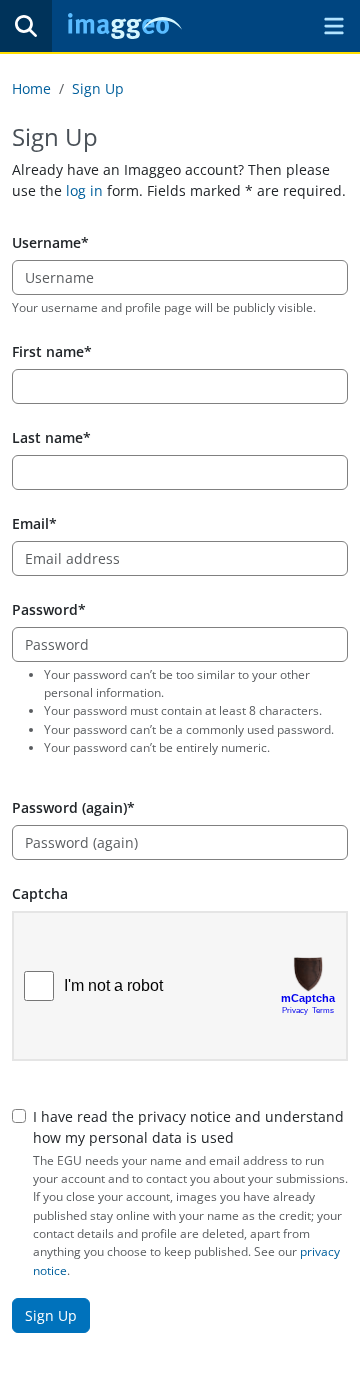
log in (84, 190)
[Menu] (334, 26)
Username (46, 242)
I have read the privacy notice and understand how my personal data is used (188, 1127)
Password (45, 609)
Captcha (40, 893)
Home (31, 88)
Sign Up (98, 88)
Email (30, 523)
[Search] (26, 26)
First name (48, 351)
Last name (47, 437)
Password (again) (69, 807)
